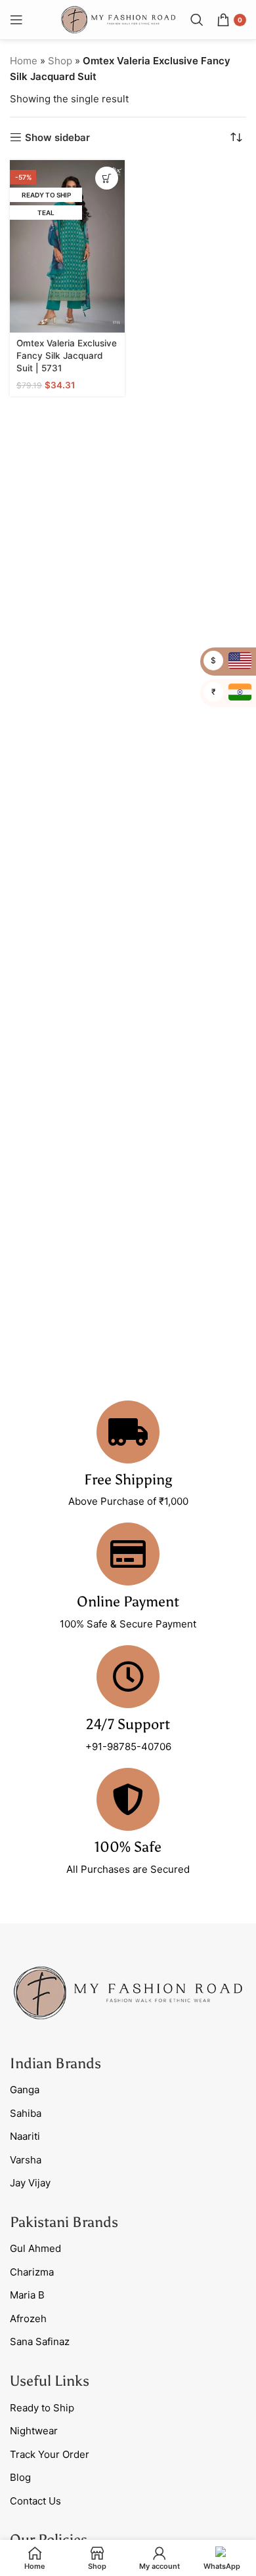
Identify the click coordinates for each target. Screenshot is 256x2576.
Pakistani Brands (64, 2222)
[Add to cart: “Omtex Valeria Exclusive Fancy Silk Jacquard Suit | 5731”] (107, 178)
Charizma (32, 2272)
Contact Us (35, 2501)
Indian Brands (55, 2063)
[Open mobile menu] (16, 20)
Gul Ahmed (35, 2248)
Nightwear (34, 2431)
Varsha (26, 2160)
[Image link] (128, 1992)
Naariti (25, 2136)
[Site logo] (118, 19)
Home (24, 61)
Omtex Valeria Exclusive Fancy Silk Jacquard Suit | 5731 (67, 356)
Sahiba (26, 2113)
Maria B (27, 2295)
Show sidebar (57, 137)
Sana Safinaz (40, 2341)
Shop (60, 61)
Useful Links (50, 2381)
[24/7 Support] (128, 1677)
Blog (20, 2477)
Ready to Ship (42, 2408)
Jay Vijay (30, 2183)
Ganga (25, 2090)
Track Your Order (50, 2454)
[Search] (197, 20)
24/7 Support (128, 1724)
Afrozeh (28, 2319)
